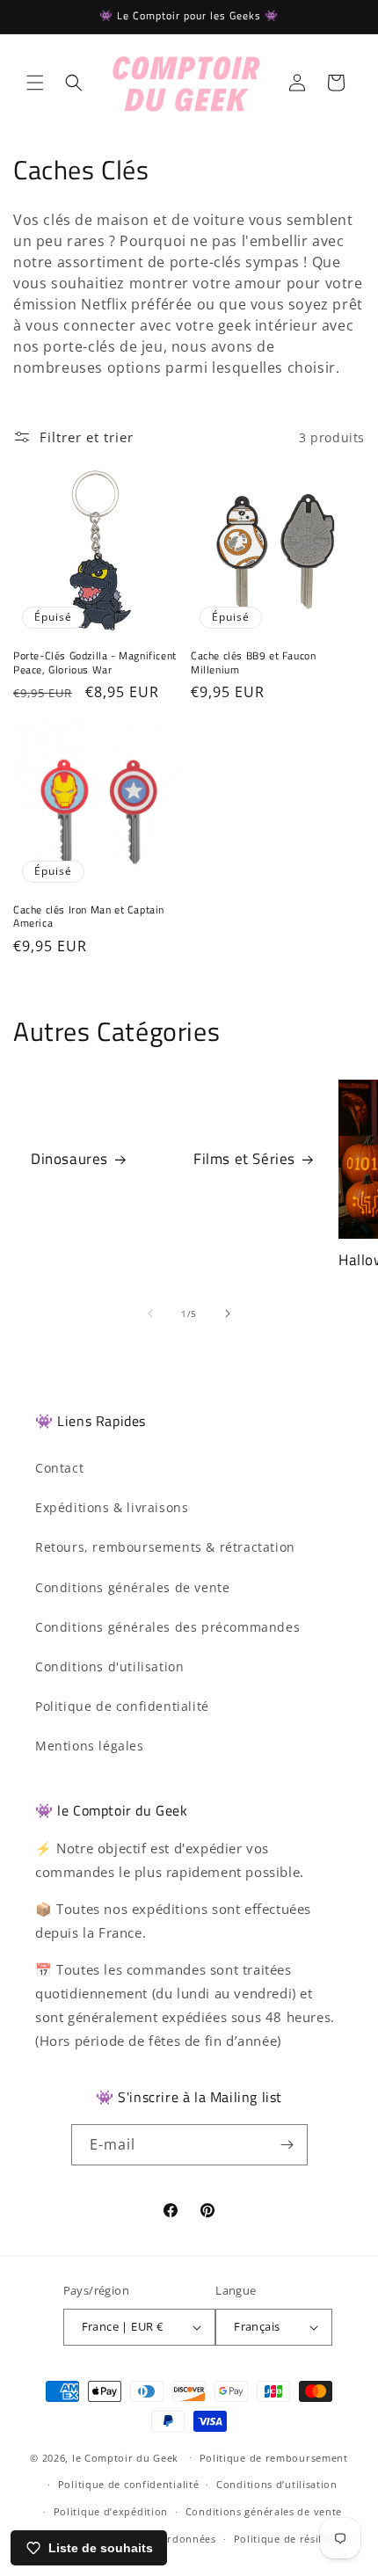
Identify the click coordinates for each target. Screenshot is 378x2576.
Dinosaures (69, 1160)
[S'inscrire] (287, 2145)
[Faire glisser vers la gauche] (150, 1313)
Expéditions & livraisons (112, 1507)
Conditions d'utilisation (109, 1666)
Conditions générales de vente (132, 1587)
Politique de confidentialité (122, 1706)
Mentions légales (90, 1746)
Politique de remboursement (274, 2458)
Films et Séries (244, 1160)
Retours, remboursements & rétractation (165, 1547)
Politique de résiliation (293, 2539)
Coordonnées (182, 2539)
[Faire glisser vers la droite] (228, 1313)
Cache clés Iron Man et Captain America (89, 917)
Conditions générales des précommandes (167, 1627)
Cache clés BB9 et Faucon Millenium (253, 662)
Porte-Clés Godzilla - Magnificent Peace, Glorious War (95, 662)
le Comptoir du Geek (125, 2457)
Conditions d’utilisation (277, 2484)
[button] (35, 83)
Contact (59, 1468)
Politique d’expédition (111, 2511)
